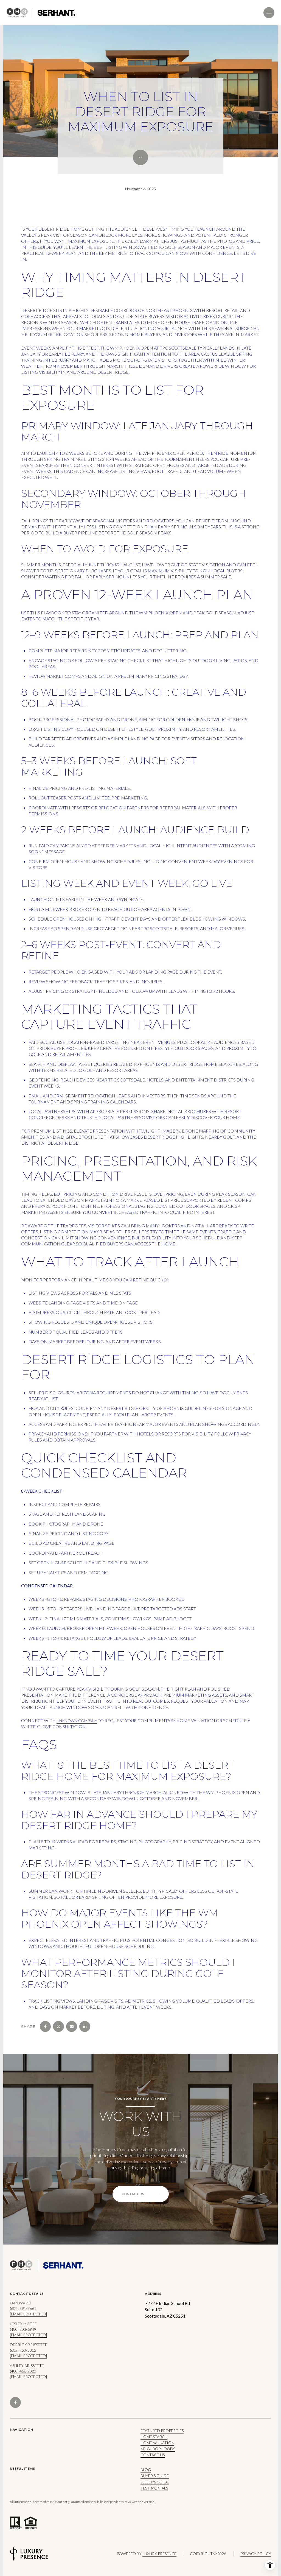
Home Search (154, 2437)
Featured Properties (162, 2431)
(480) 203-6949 (23, 2329)
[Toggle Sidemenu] (269, 13)
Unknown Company (77, 1721)
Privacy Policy (256, 2554)
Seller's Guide (155, 2482)
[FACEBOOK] (15, 2402)
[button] (141, 2194)
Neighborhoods (158, 2449)
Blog (146, 2470)
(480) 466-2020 (23, 2371)
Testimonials (154, 2488)
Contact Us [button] (153, 2455)
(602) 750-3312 (23, 2350)
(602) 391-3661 (23, 2308)
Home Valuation (157, 2443)
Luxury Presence (159, 2554)
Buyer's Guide (155, 2476)
